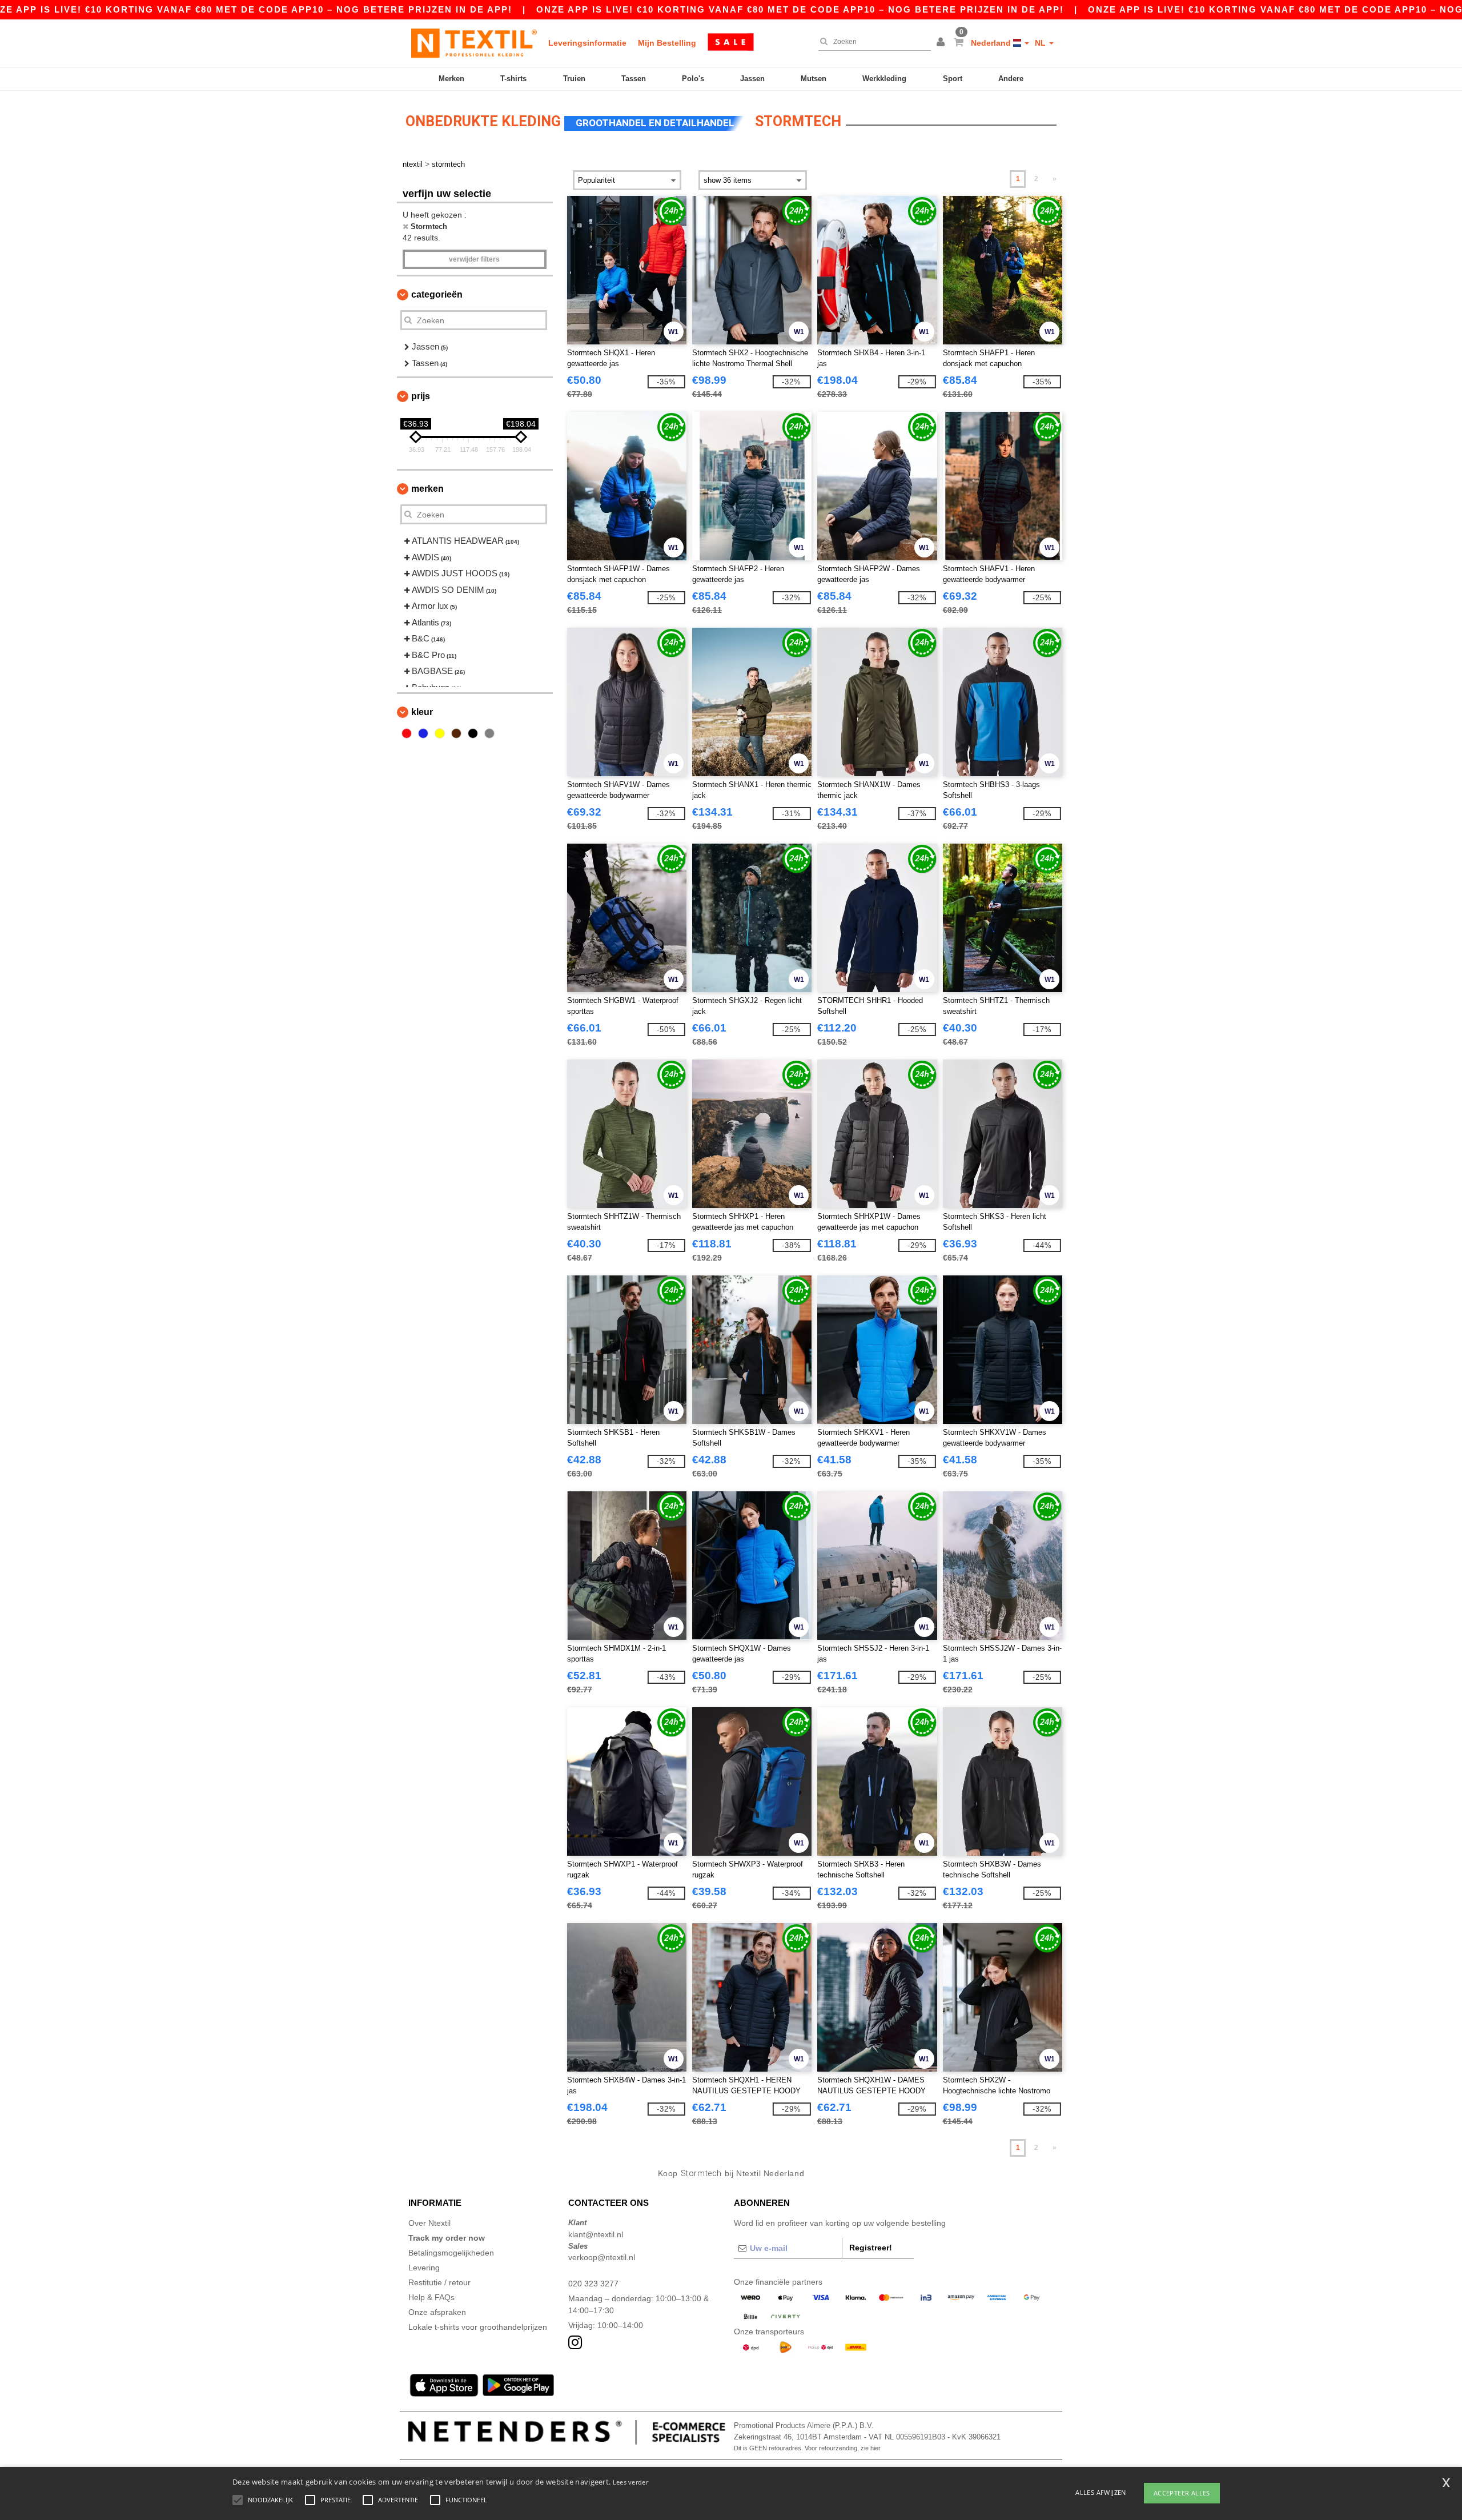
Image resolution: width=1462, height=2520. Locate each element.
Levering (424, 2268)
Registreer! (871, 2248)
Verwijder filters (474, 259)
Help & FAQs (431, 2297)
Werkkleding (884, 79)
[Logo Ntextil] (474, 43)
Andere (1011, 79)
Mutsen (814, 79)
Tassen (634, 79)
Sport (953, 79)
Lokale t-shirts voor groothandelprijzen (478, 2327)
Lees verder (630, 2482)
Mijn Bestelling (667, 43)
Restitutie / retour (439, 2282)
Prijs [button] (421, 396)
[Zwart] (473, 733)
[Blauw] (423, 733)
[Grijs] (489, 733)
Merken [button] (427, 489)
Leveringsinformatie (587, 43)
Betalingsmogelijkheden (451, 2253)
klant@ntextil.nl (596, 2234)
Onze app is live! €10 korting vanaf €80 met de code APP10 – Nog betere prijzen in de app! (800, 9)
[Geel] (440, 733)
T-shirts (513, 79)
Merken (451, 79)
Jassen (752, 79)
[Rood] (407, 733)
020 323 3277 (593, 2284)
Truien (574, 79)
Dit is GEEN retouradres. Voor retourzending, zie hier (807, 2448)
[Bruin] (456, 733)
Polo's (693, 79)
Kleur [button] (422, 712)
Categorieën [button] (437, 294)
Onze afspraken (437, 2312)
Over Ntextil (429, 2223)
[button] (942, 43)
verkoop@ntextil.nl (602, 2257)
